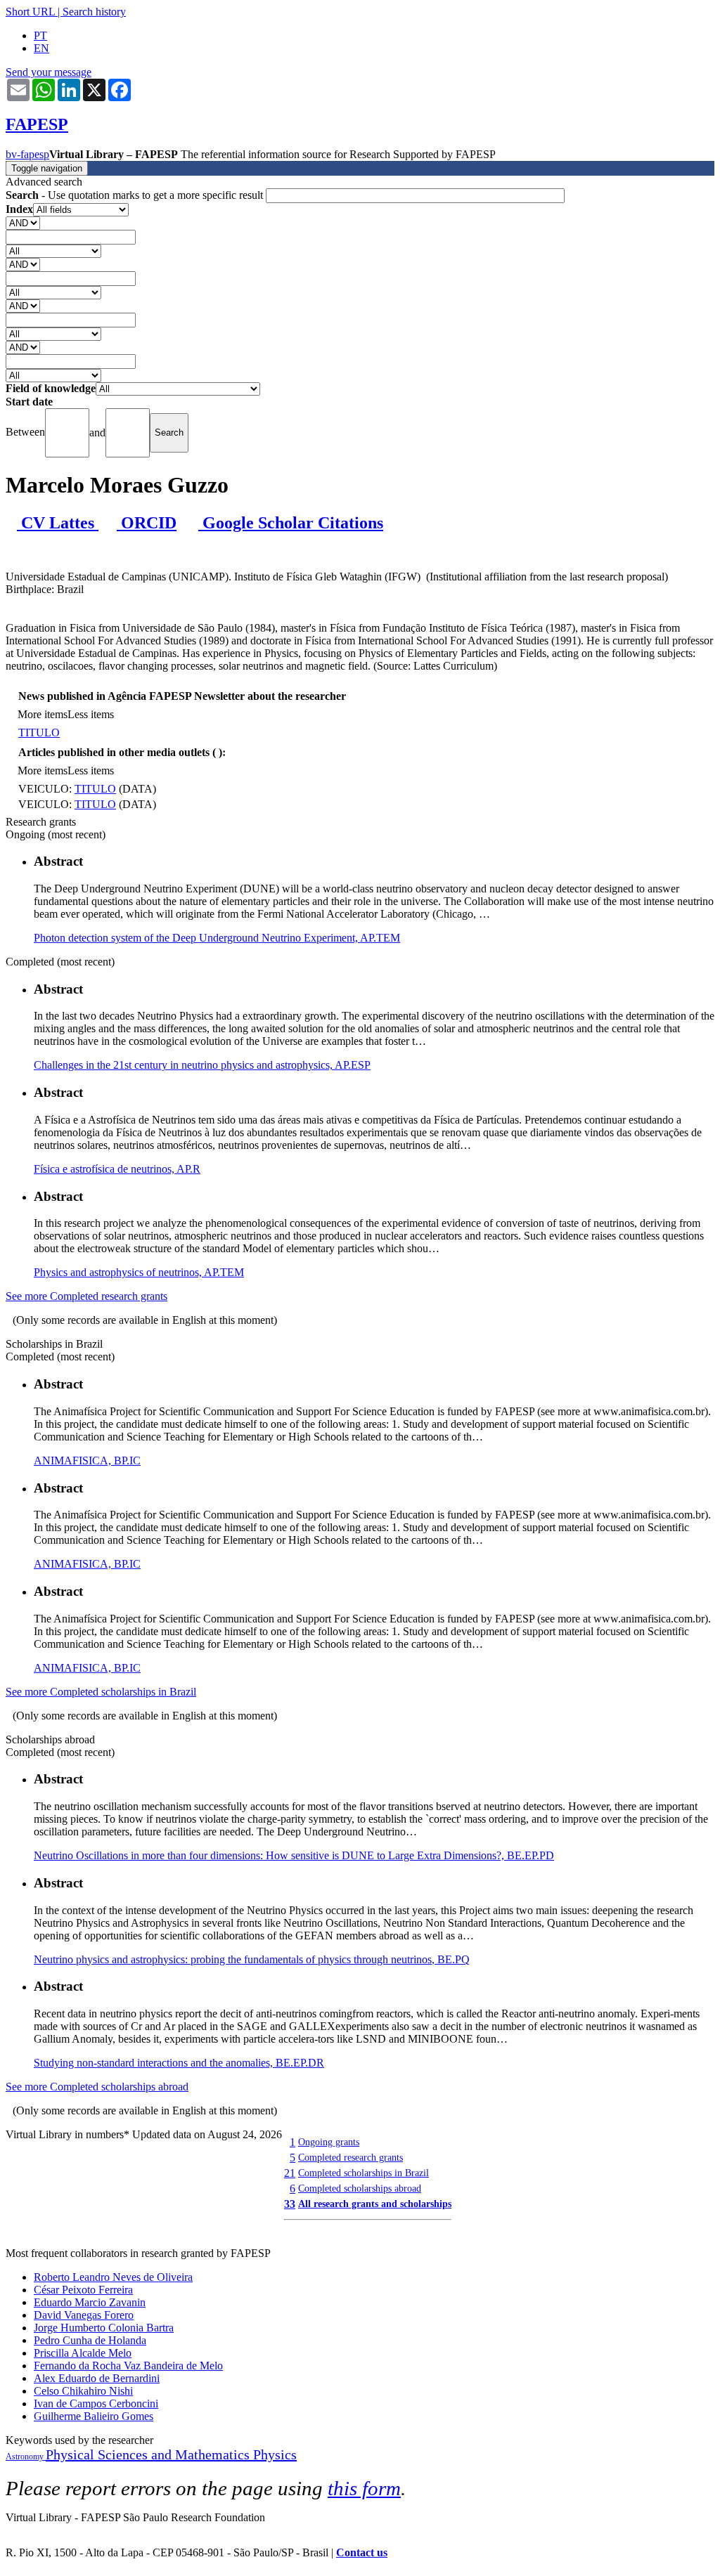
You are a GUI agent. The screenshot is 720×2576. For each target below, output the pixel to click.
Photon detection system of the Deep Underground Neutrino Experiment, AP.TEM (217, 938)
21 (290, 2173)
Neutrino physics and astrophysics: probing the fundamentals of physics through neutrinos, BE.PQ (252, 1959)
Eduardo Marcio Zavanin (90, 2302)
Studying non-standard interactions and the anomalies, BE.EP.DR (179, 2063)
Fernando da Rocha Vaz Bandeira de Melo (128, 2366)
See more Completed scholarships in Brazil (101, 1692)
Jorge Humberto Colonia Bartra (104, 2328)
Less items (91, 714)
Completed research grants (351, 2157)
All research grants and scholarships (375, 2204)
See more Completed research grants (86, 1296)
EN (41, 48)
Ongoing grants (329, 2142)
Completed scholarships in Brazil (364, 2173)
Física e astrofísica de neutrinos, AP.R (117, 1169)
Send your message (49, 72)
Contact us (362, 2552)
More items (43, 714)
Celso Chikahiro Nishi (83, 2391)
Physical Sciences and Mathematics (149, 2454)
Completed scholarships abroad (360, 2188)
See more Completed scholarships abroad (97, 2087)
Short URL (30, 12)
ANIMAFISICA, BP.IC (87, 1461)
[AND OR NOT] (23, 222)
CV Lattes (58, 523)
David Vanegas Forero (84, 2315)
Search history (94, 12)
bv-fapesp (27, 154)
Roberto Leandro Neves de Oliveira (113, 2277)
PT (40, 35)
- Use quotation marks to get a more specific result (136, 195)
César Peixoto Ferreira (83, 2290)
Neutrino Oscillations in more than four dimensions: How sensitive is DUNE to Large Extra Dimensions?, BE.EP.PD (294, 1855)
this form (364, 2488)
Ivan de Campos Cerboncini (96, 2403)
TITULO (39, 733)
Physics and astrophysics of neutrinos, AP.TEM (139, 1272)
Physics (275, 2454)
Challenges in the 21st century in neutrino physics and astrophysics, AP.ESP (202, 1065)
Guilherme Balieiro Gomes (94, 2416)
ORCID (147, 523)
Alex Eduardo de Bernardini (97, 2378)
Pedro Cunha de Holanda (90, 2340)
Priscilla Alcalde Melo (83, 2353)
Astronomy (26, 2457)
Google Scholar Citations (291, 523)
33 (290, 2204)
